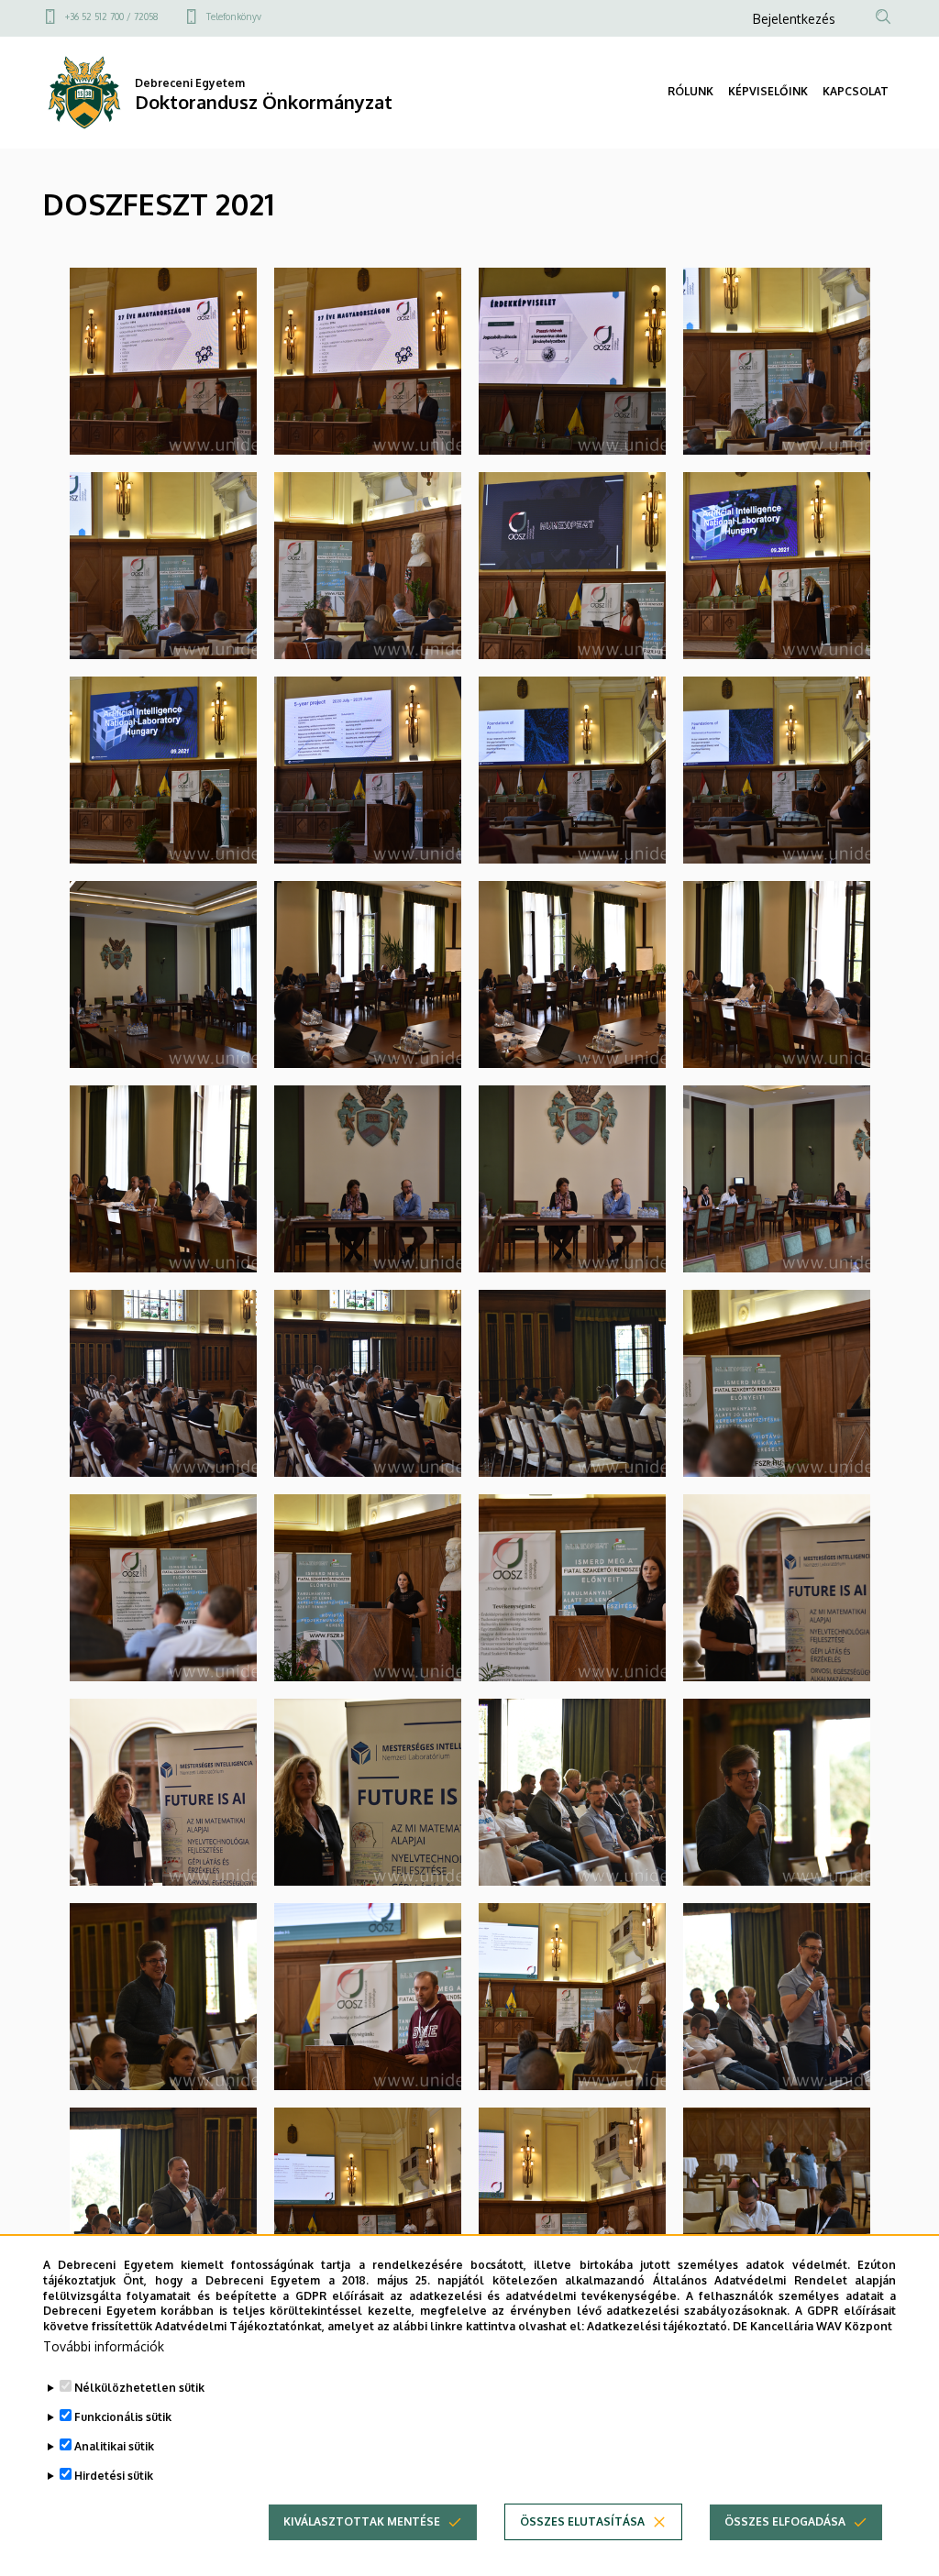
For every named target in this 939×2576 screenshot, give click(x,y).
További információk (104, 2346)
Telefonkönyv (234, 17)
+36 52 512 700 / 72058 (112, 17)
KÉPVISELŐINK (768, 91)
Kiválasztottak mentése (362, 2521)
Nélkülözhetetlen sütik (139, 2388)
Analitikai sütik (114, 2446)
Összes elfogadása (785, 2521)
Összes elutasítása (582, 2521)
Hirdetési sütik (114, 2476)
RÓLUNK (690, 91)
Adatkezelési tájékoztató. (658, 2326)
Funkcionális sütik (123, 2417)
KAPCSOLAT (856, 91)
